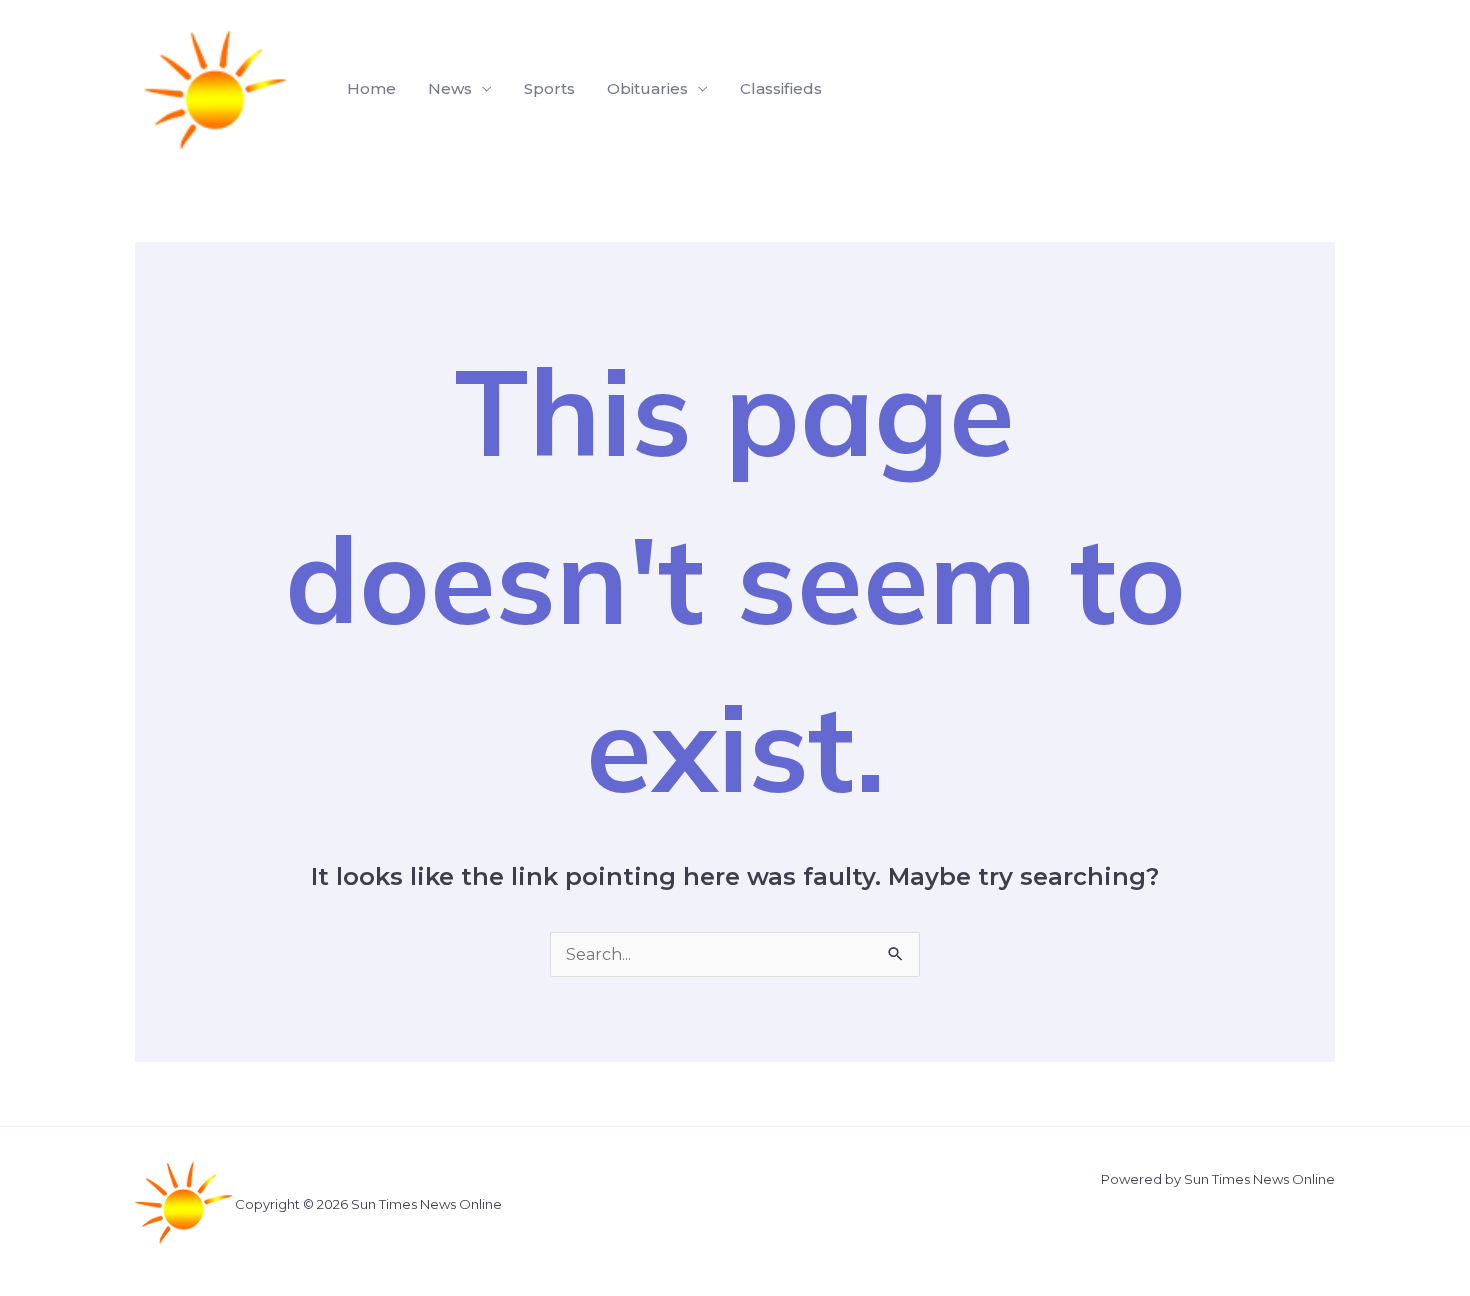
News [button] (450, 88)
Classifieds (781, 88)
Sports (549, 88)
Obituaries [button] (647, 88)
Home (371, 88)
